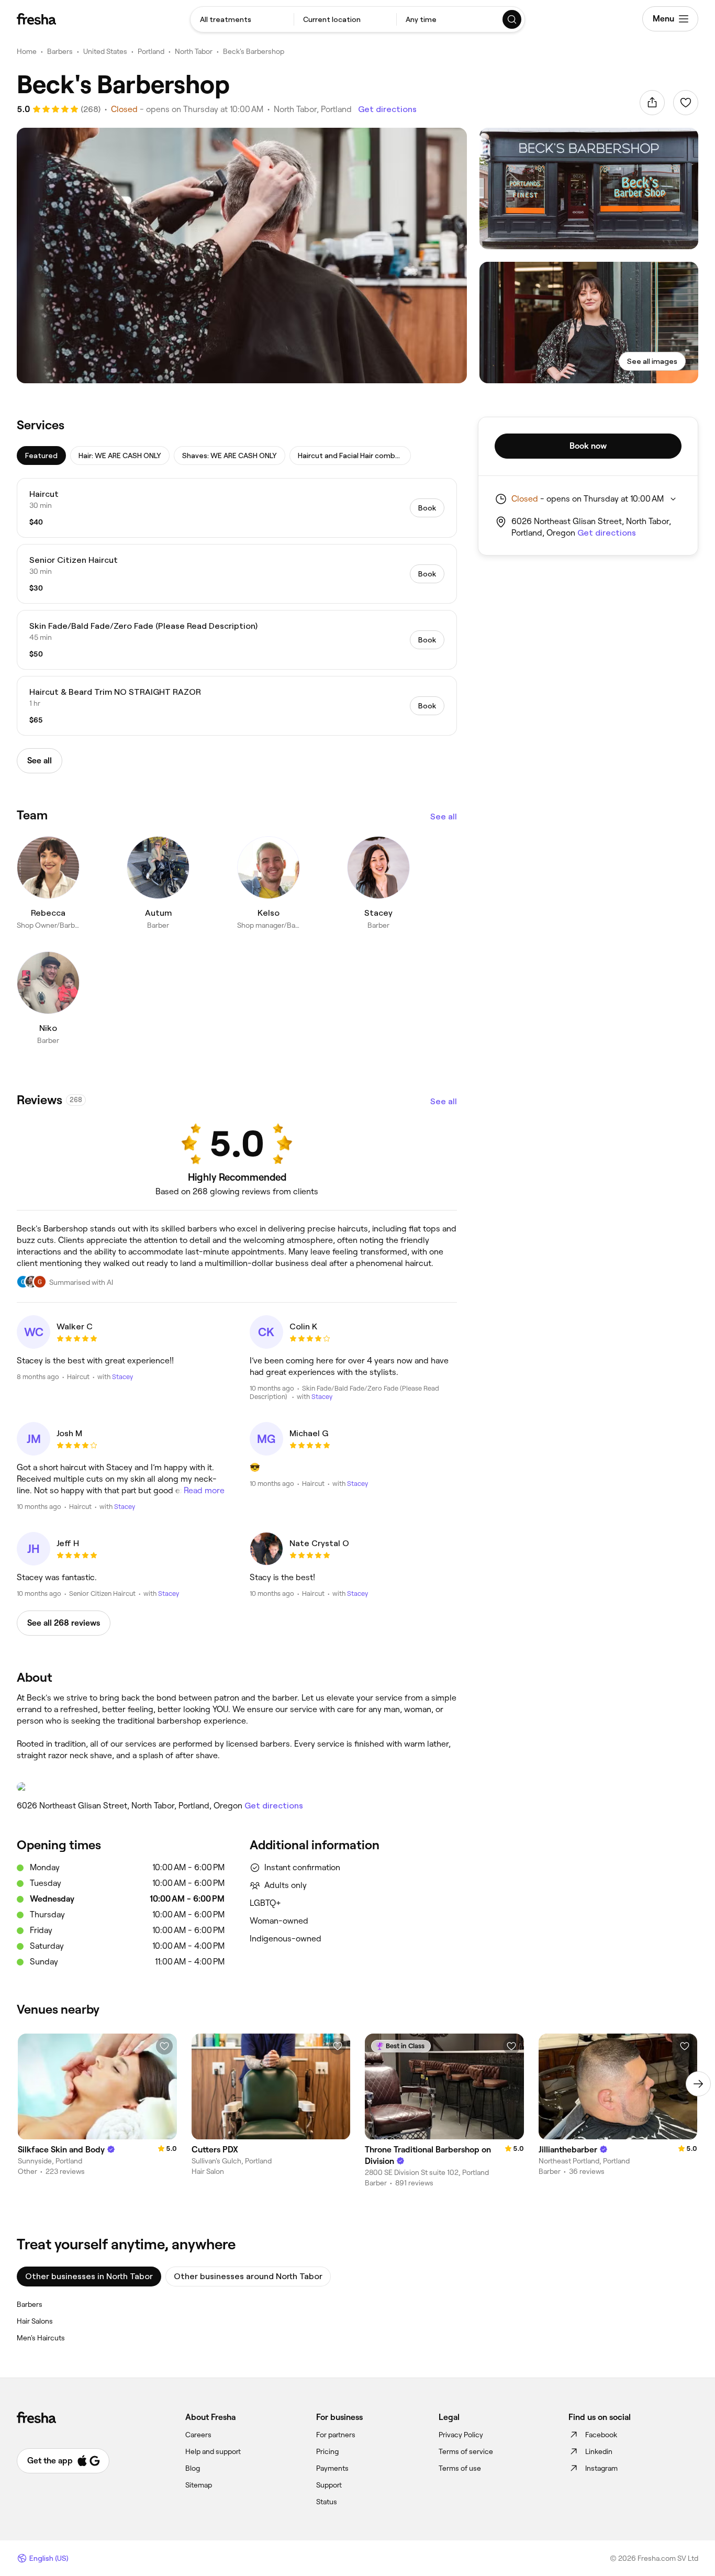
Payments (332, 2468)
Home (27, 51)
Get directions (387, 109)
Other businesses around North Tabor (248, 2276)
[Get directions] (237, 1787)
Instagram (601, 2468)
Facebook (601, 2435)
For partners (336, 2435)
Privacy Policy (461, 2435)
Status (327, 2502)
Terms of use (460, 2468)
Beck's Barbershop (254, 51)
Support (329, 2485)
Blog (193, 2468)
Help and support (213, 2451)
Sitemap (199, 2485)
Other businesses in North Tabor (89, 2276)
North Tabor (194, 51)
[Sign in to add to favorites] (686, 103)
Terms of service (466, 2451)
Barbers (60, 51)
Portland (151, 51)
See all (444, 817)
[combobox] (242, 19)
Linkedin (599, 2451)
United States (105, 51)
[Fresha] (36, 19)
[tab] (41, 456)
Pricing (327, 2451)
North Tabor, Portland (313, 109)
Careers (198, 2435)
